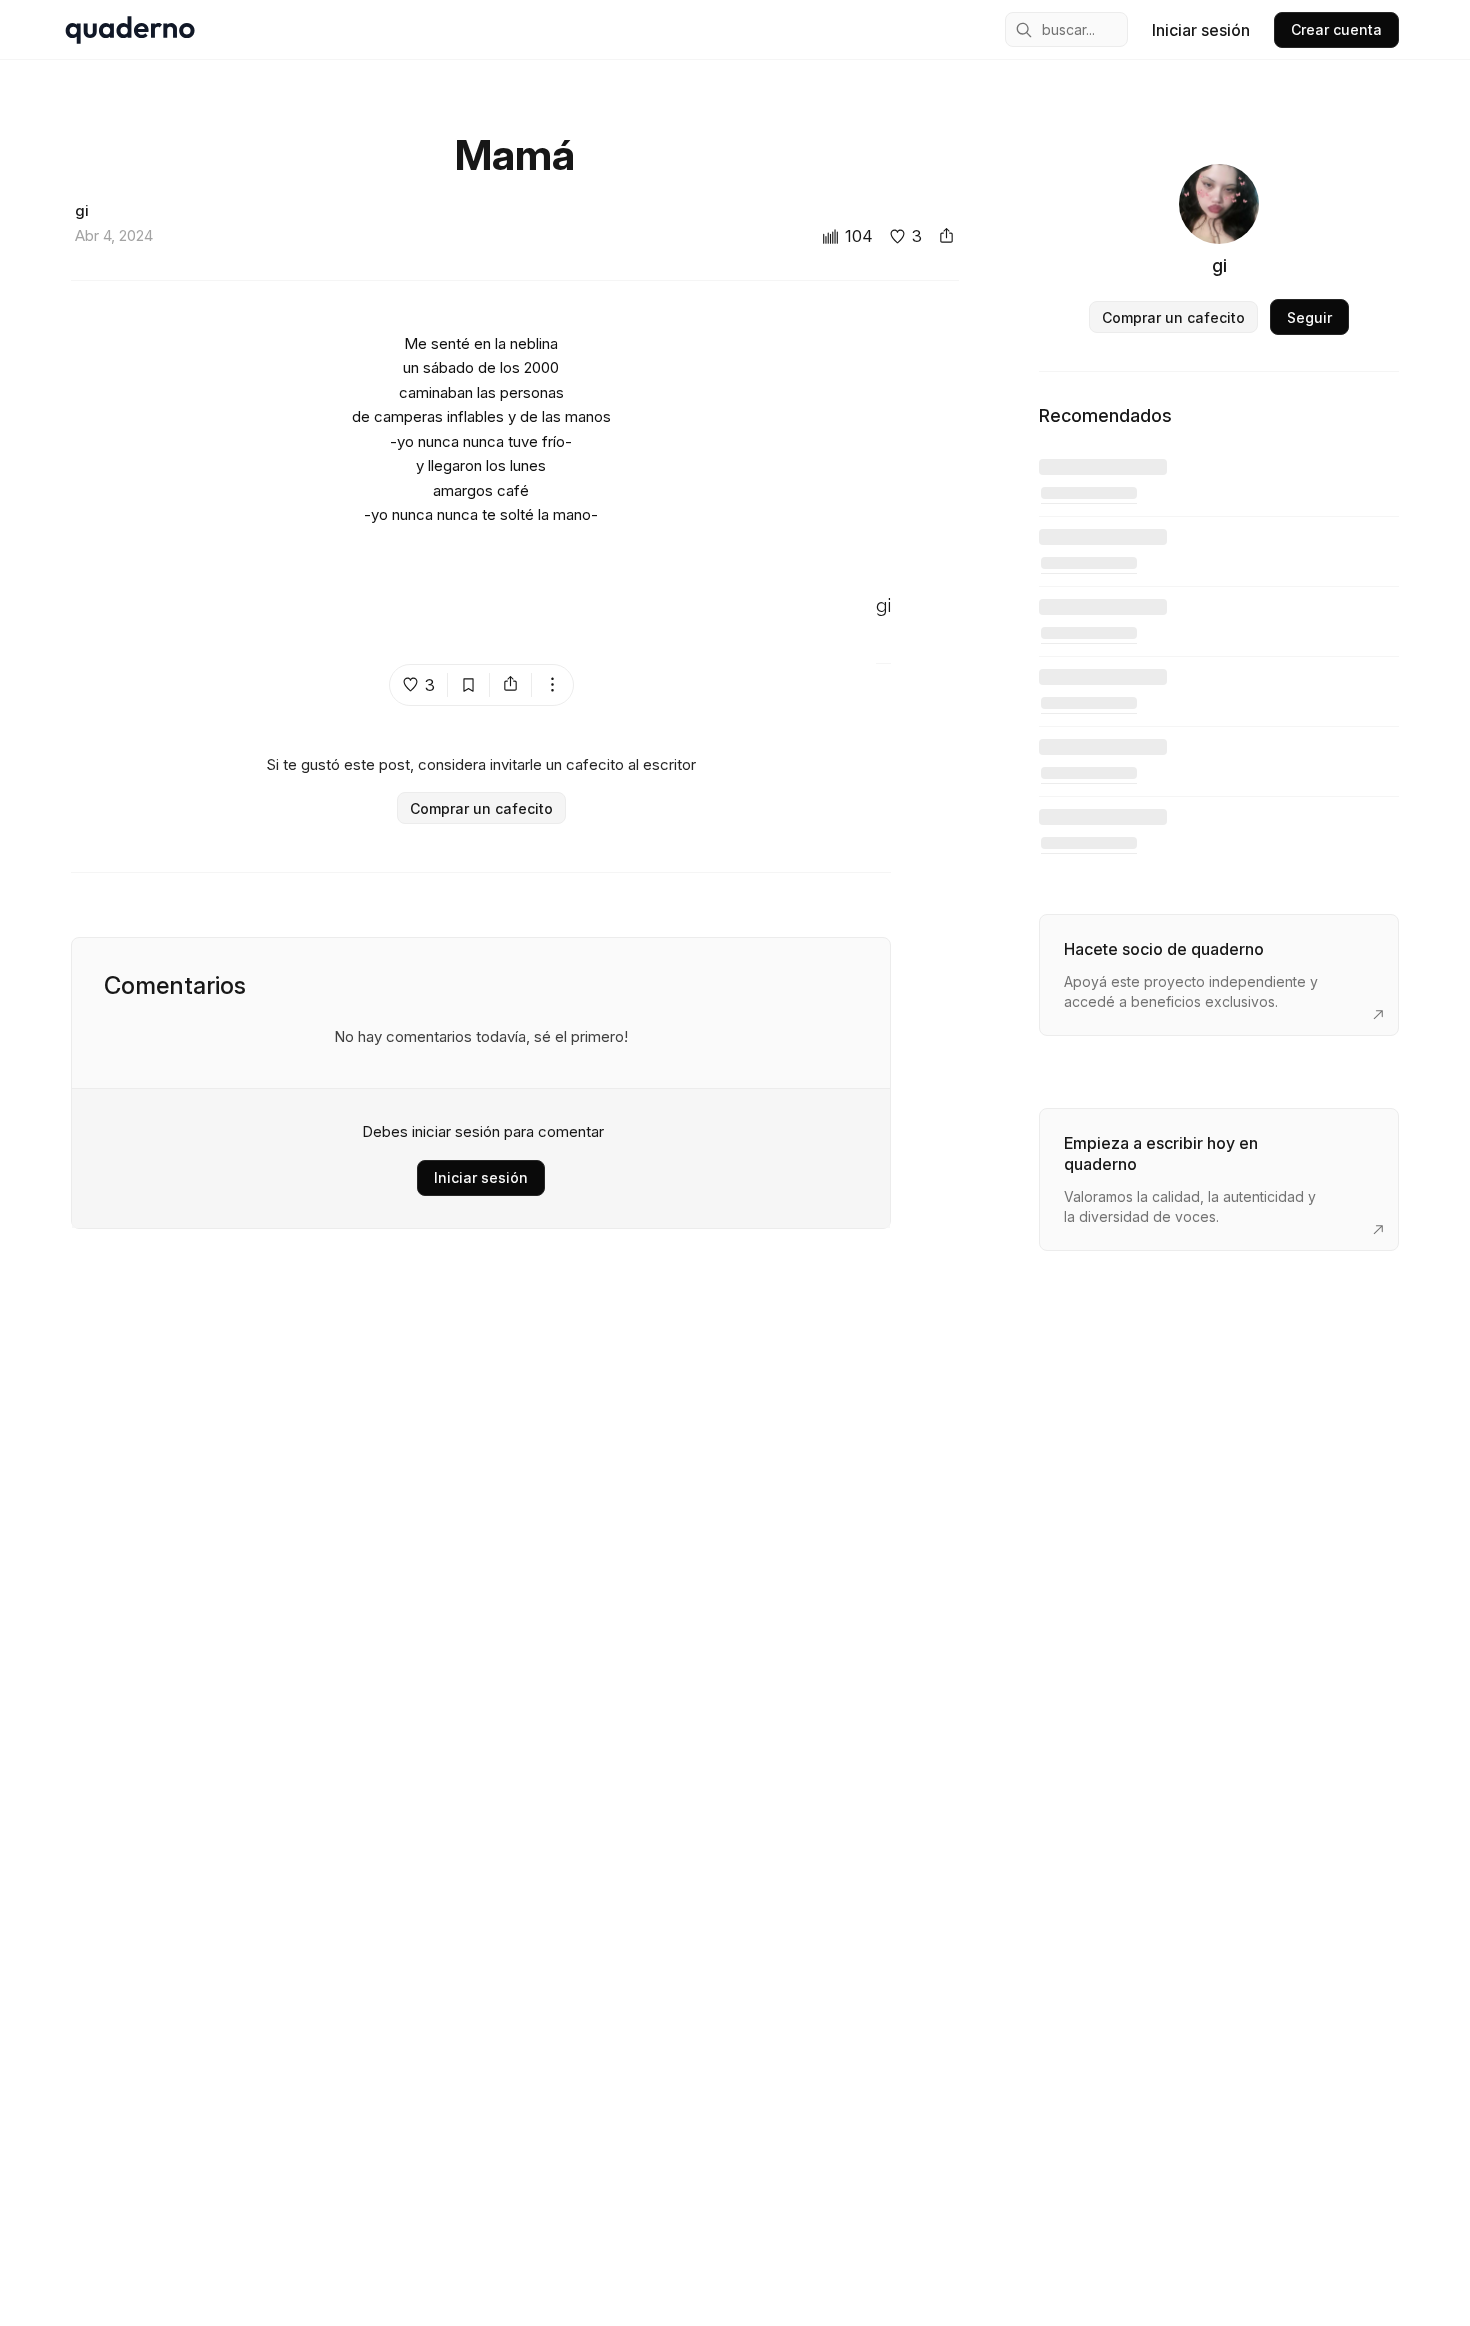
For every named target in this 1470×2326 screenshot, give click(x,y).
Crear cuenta (1336, 29)
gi (883, 606)
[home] (130, 30)
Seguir (1309, 317)
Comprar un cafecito (481, 808)
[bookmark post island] (469, 685)
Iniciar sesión (1201, 30)
